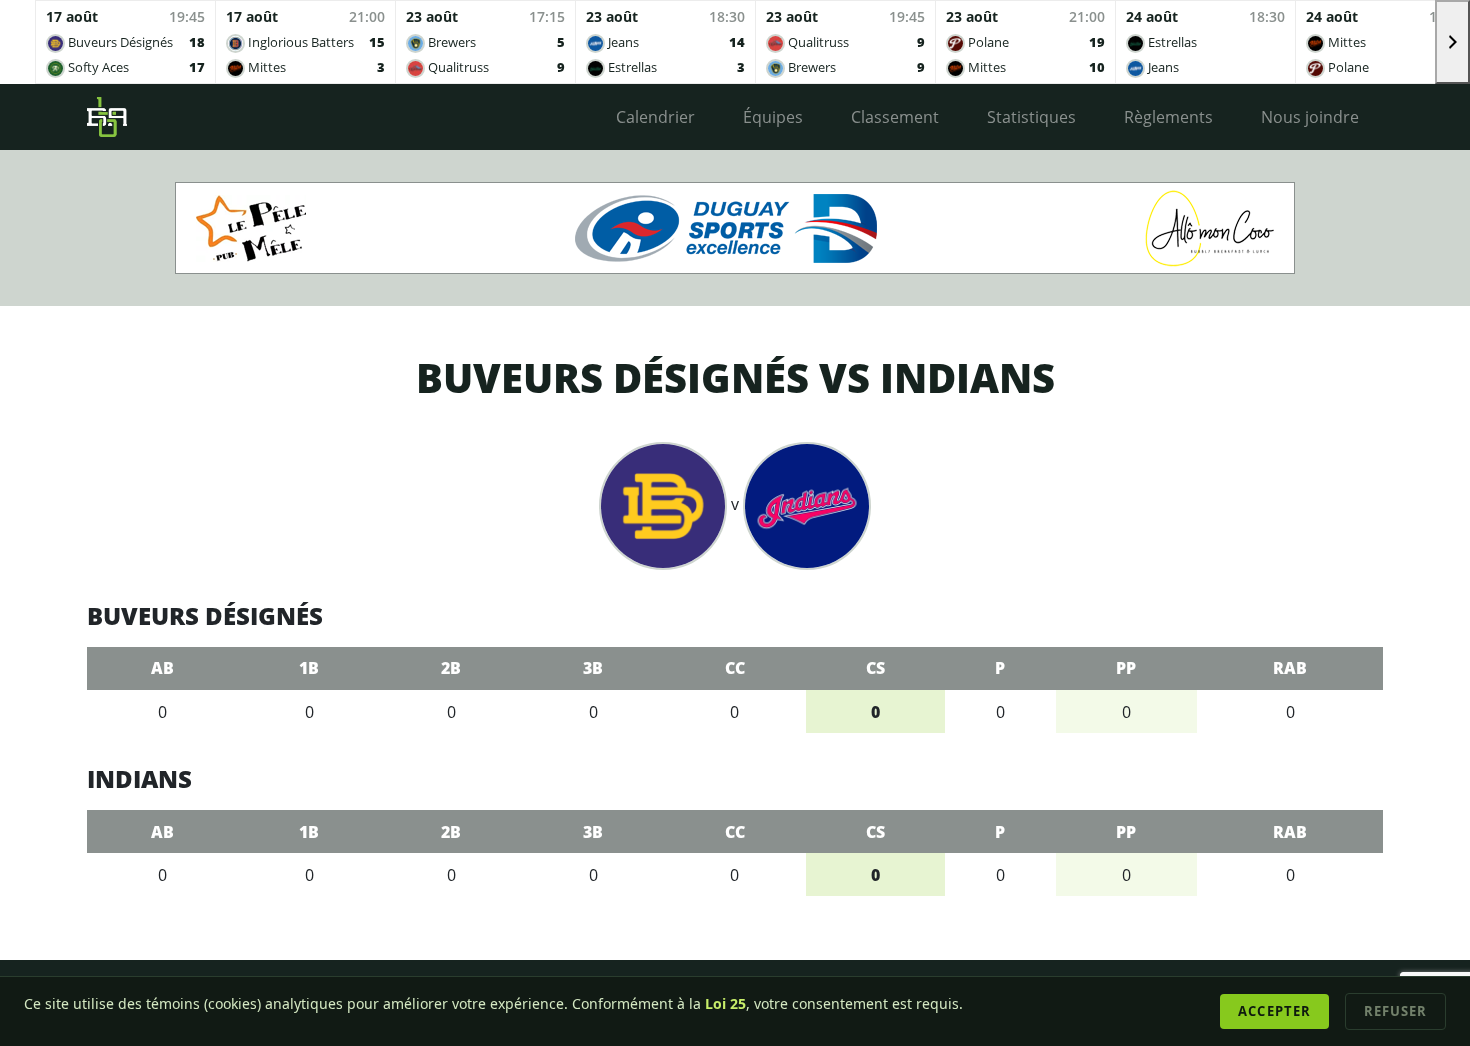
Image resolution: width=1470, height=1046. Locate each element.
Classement (895, 117)
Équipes (773, 117)
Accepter (1274, 1011)
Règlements (1168, 117)
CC (735, 668)
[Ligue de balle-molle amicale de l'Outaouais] (107, 117)
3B (593, 668)
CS (875, 668)
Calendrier (655, 117)
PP (1126, 668)
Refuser (1395, 1011)
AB (162, 668)
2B (451, 668)
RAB (1290, 668)
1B (309, 668)
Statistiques (1031, 117)
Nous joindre (1310, 117)
